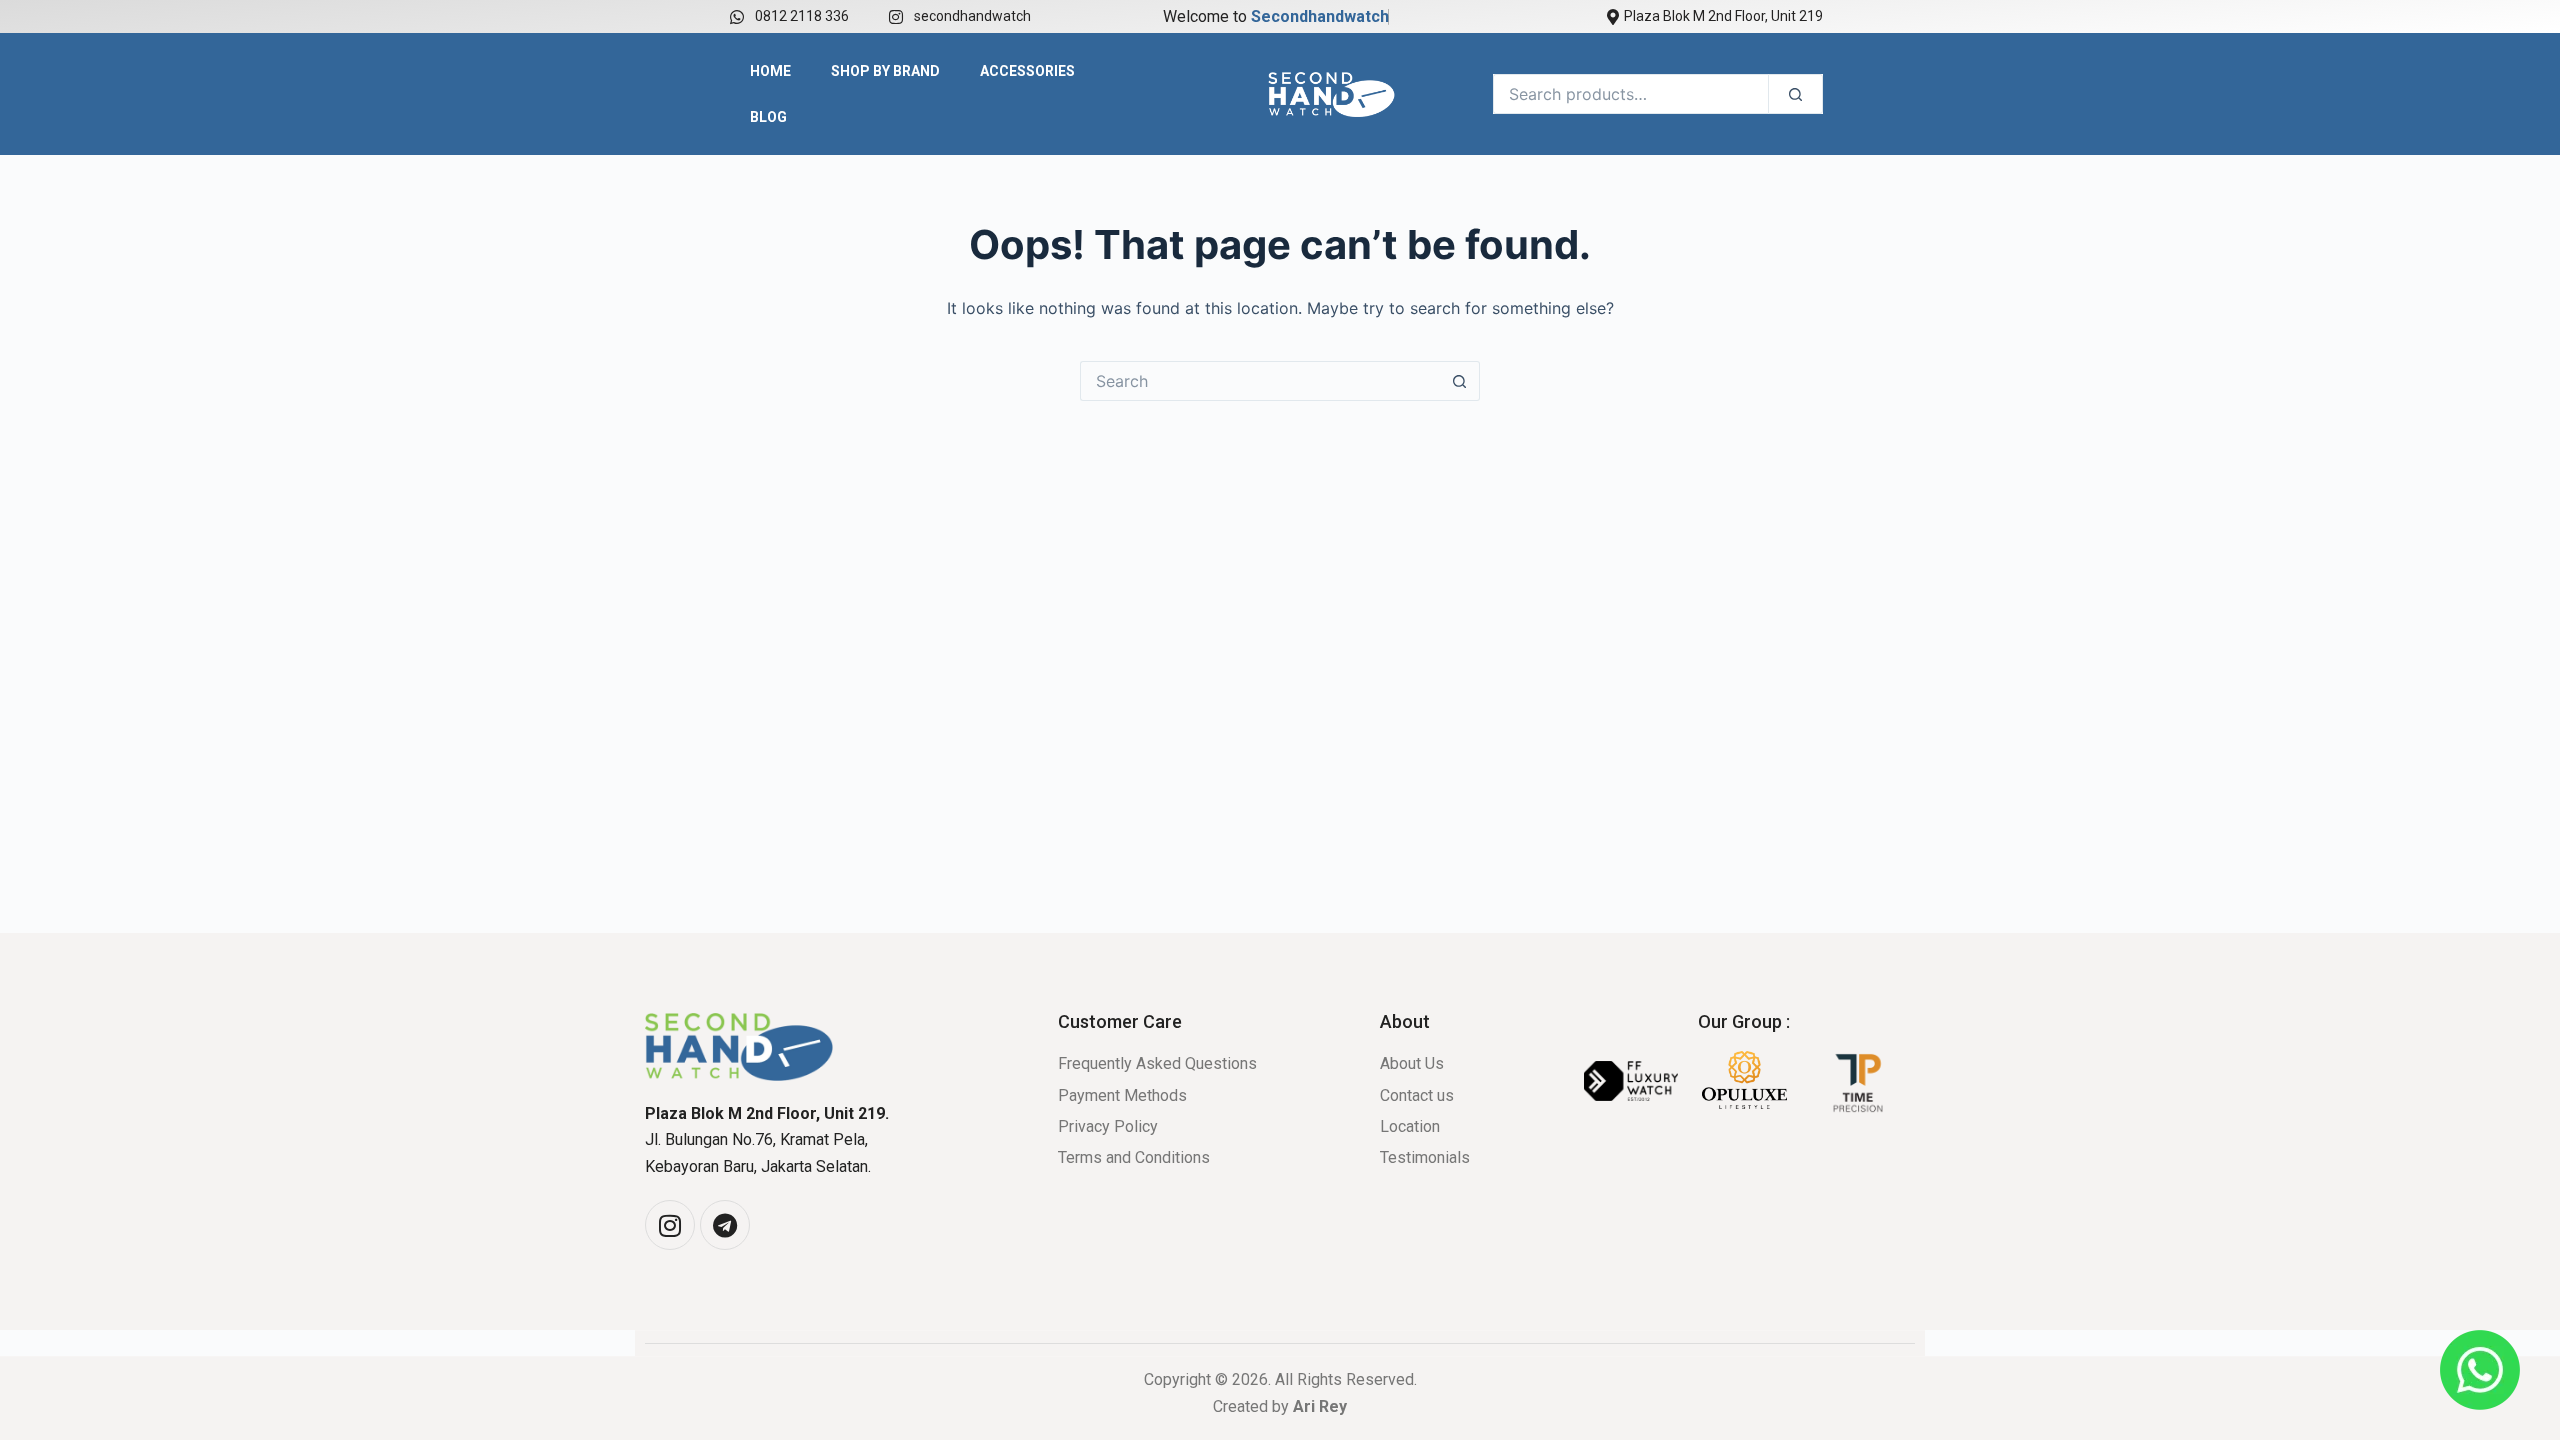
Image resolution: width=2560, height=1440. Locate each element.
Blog (768, 117)
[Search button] (1460, 381)
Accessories (1027, 71)
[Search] (1795, 94)
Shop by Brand (885, 71)
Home (770, 71)
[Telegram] (725, 1225)
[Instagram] (670, 1225)
